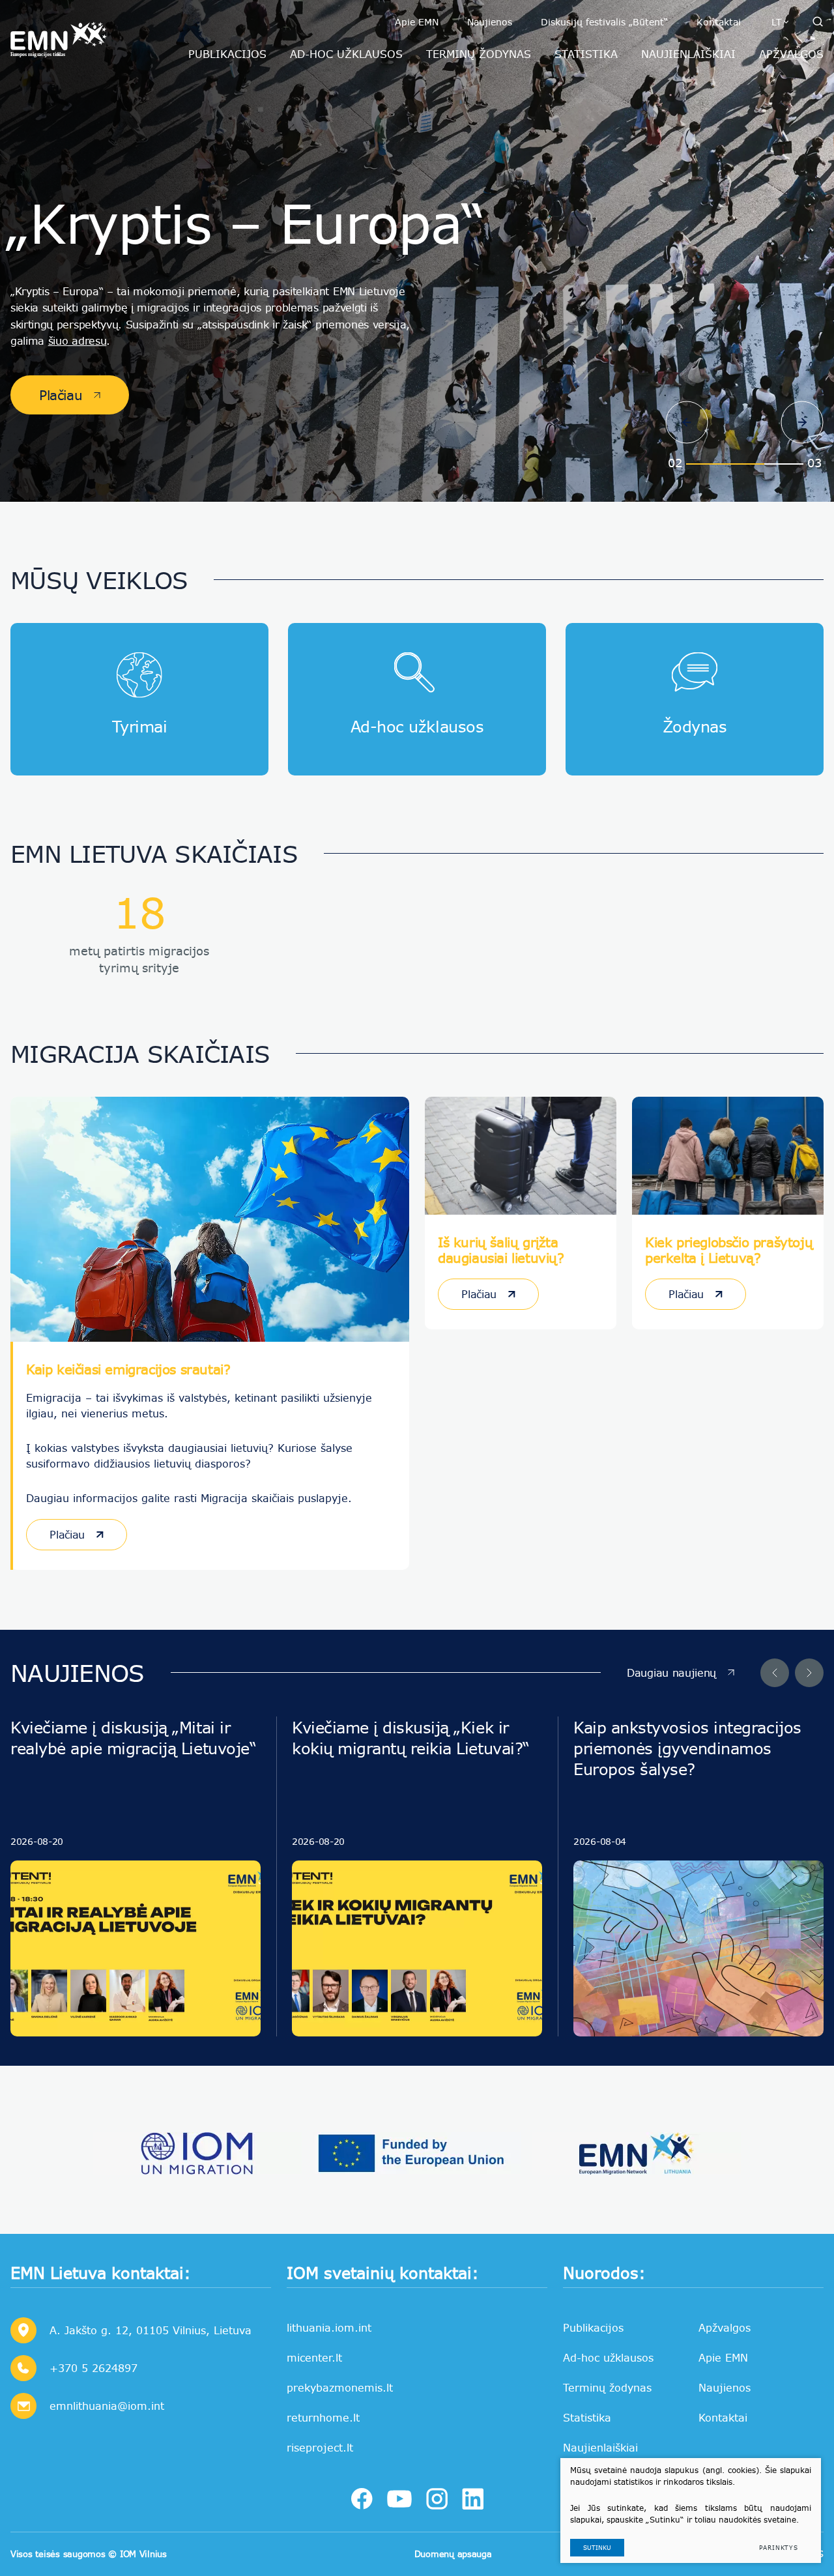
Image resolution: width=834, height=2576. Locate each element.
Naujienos (490, 22)
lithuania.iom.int (329, 2327)
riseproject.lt (320, 2447)
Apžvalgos (725, 2327)
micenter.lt (314, 2357)
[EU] (417, 2153)
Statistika (587, 2417)
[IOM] (198, 2153)
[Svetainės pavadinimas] (59, 36)
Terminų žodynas (607, 2387)
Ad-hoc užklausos (608, 2357)
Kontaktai (719, 22)
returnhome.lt (323, 2417)
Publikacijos (593, 2327)
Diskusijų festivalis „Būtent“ (604, 22)
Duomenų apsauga (453, 2554)
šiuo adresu (77, 340)
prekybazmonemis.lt (340, 2387)
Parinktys (779, 2548)
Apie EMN (417, 22)
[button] (687, 422)
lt (777, 22)
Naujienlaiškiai (600, 2447)
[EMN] (636, 2153)
